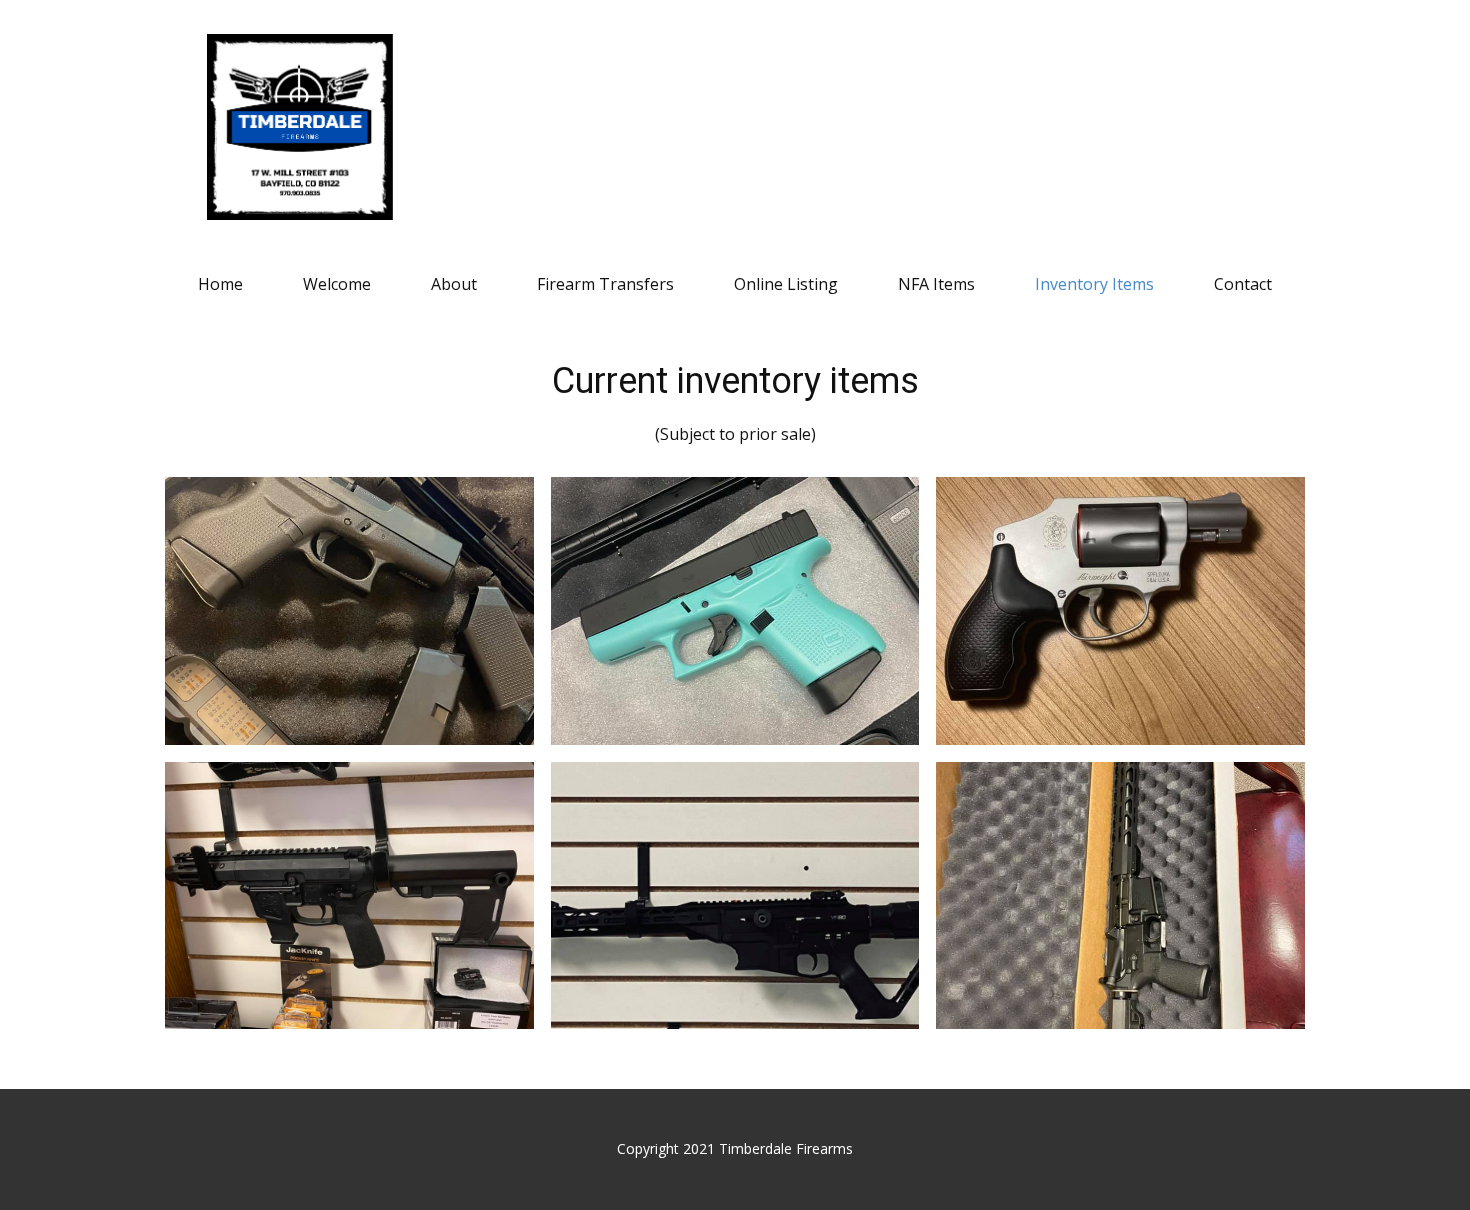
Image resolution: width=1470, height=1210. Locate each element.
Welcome (337, 284)
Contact (1243, 284)
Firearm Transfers (605, 284)
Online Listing (786, 284)
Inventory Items (1094, 284)
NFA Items (936, 284)
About (454, 284)
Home (220, 284)
